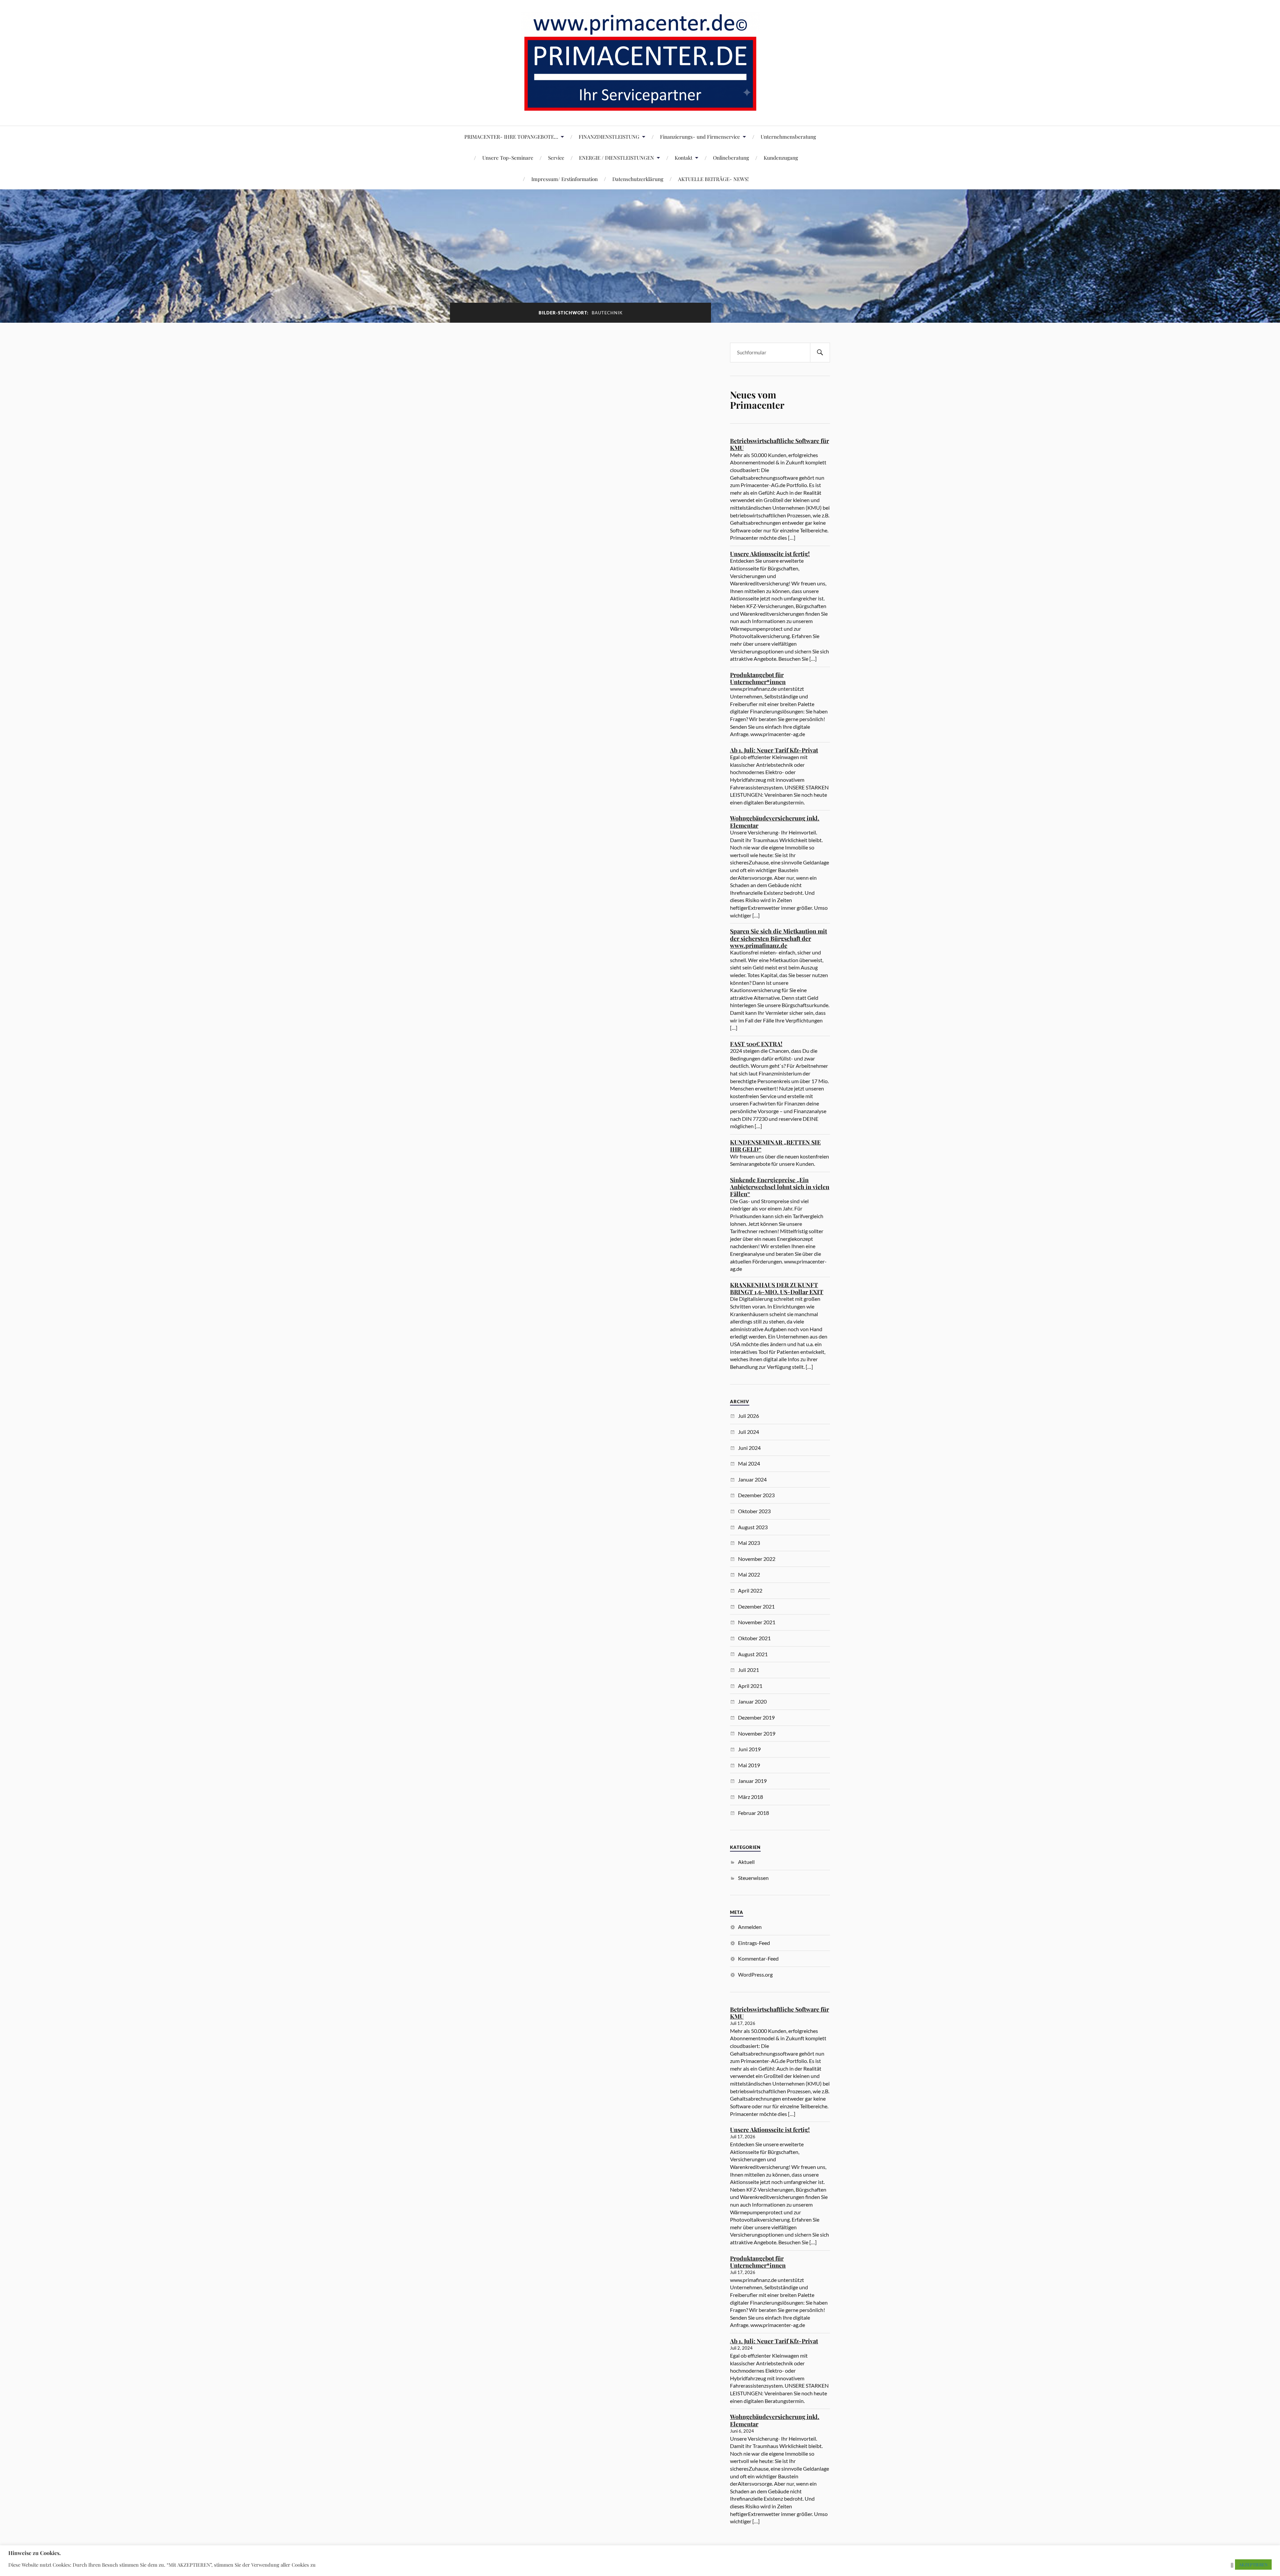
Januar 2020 (752, 1701)
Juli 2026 (748, 1416)
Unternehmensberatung (788, 137)
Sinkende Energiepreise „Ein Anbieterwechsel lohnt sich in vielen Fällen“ (780, 1187)
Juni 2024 (749, 1448)
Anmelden (750, 1927)
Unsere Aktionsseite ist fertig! (770, 554)
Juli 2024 (748, 1432)
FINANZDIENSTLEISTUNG (609, 137)
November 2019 (757, 1733)
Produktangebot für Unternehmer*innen (758, 678)
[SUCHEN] (820, 353)
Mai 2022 (749, 1574)
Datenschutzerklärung (638, 179)
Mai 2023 (749, 1543)
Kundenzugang (781, 158)
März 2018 (750, 1797)
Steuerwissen (753, 1878)
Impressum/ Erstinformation (564, 179)
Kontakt (683, 158)
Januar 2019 (752, 1781)
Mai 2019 (749, 1765)
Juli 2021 (748, 1670)
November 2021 (757, 1622)
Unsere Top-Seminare (508, 158)
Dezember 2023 (756, 1495)
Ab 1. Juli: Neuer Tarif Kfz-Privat (774, 750)
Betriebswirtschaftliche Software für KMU (779, 444)
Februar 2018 (753, 1813)
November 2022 (757, 1559)
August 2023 (753, 1527)
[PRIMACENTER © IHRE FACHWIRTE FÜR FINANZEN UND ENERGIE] (640, 106)
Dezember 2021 (756, 1606)
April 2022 (750, 1590)
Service (556, 158)
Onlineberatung (731, 158)
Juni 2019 (749, 1749)
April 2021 (750, 1686)
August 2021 (753, 1654)
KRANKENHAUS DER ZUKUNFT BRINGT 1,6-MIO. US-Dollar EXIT (777, 1288)
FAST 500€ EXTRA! (756, 1044)
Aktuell (746, 1862)
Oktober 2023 (754, 1511)
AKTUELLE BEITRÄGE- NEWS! (713, 179)
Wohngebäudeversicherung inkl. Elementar (775, 822)
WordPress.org (755, 1974)
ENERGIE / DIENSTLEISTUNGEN (616, 158)
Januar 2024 (752, 1479)
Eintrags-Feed (754, 1943)
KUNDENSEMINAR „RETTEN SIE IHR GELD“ (775, 1146)
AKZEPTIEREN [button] (1253, 2564)
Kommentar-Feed (758, 1958)
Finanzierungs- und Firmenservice (700, 137)
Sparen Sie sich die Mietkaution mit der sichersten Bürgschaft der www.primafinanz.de (778, 938)
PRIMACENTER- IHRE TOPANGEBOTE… (511, 137)
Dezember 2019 (756, 1717)
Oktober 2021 (754, 1638)
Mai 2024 (749, 1463)
